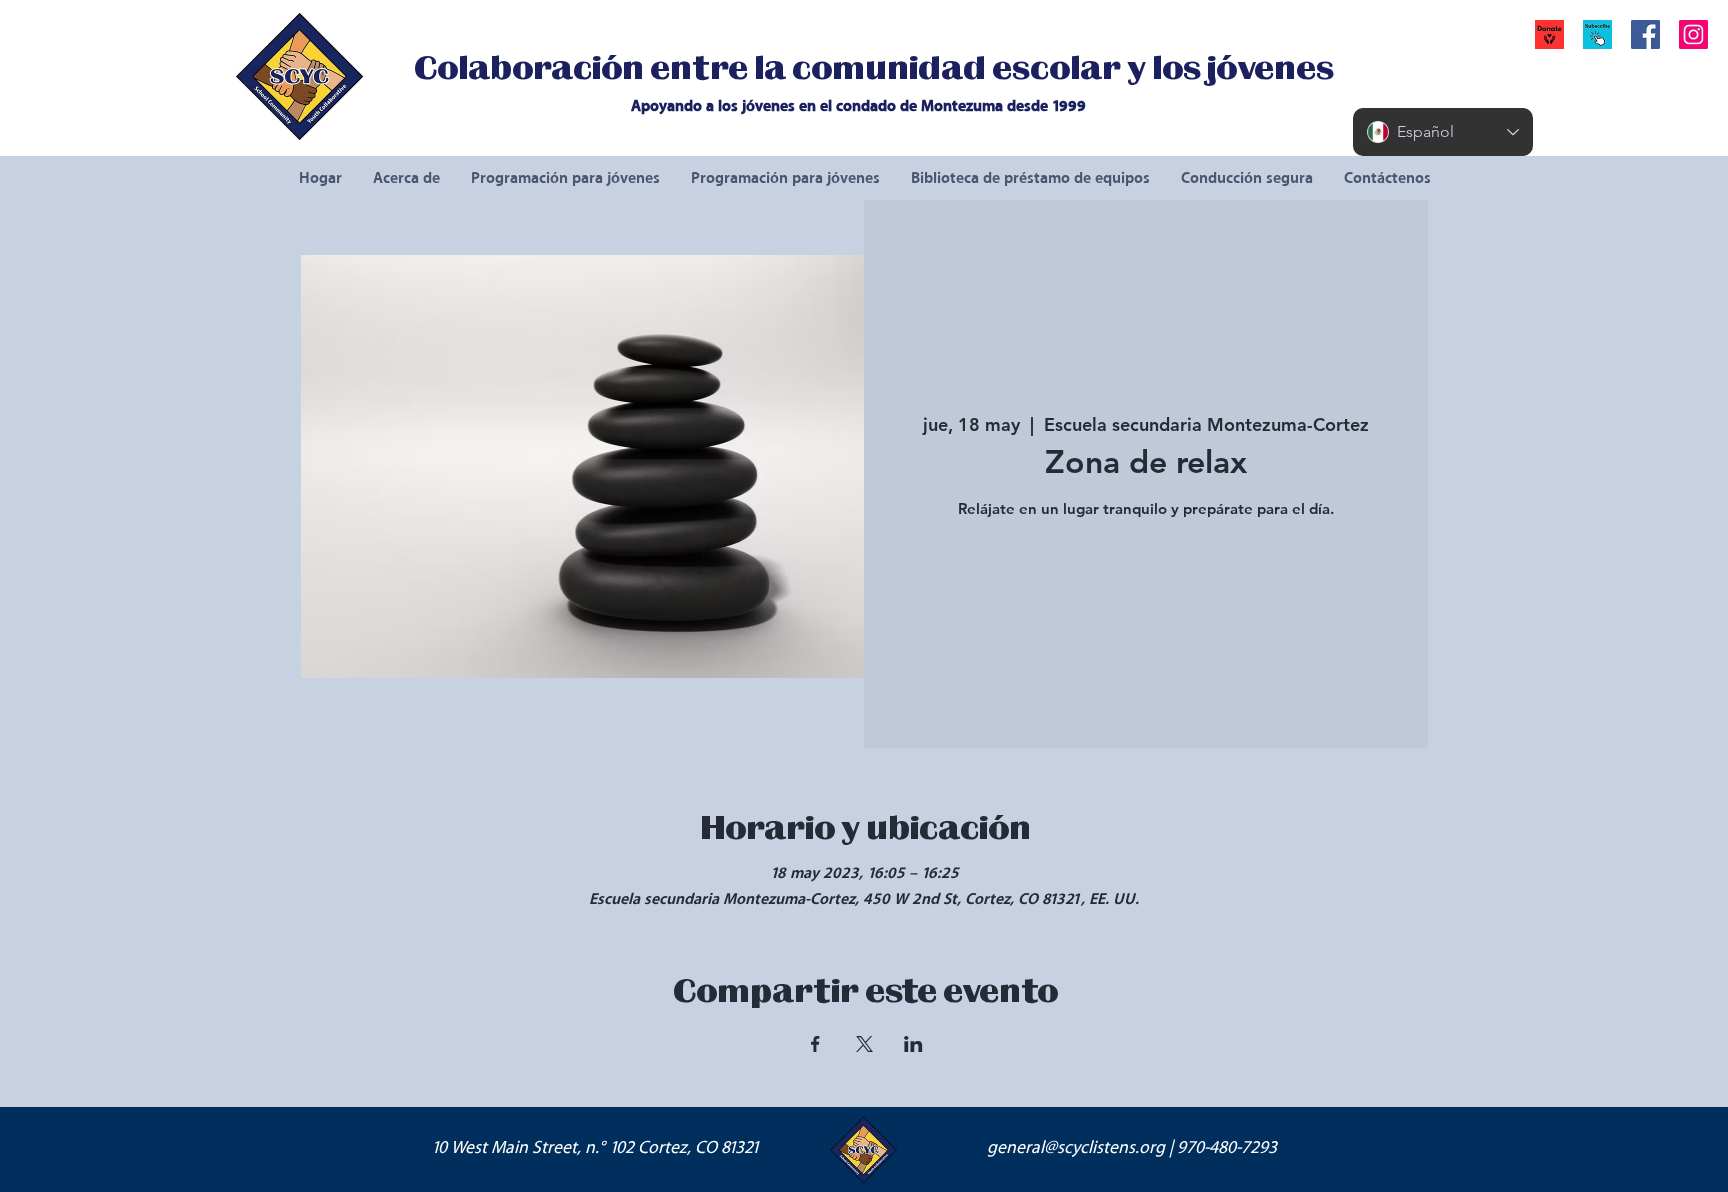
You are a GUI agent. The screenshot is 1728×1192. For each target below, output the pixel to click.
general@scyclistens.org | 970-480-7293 (1132, 1148)
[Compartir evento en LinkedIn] (913, 1044)
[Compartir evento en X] (864, 1044)
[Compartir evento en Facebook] (815, 1044)
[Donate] (1549, 34)
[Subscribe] (1597, 34)
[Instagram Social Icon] (1693, 34)
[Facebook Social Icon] (1645, 34)
